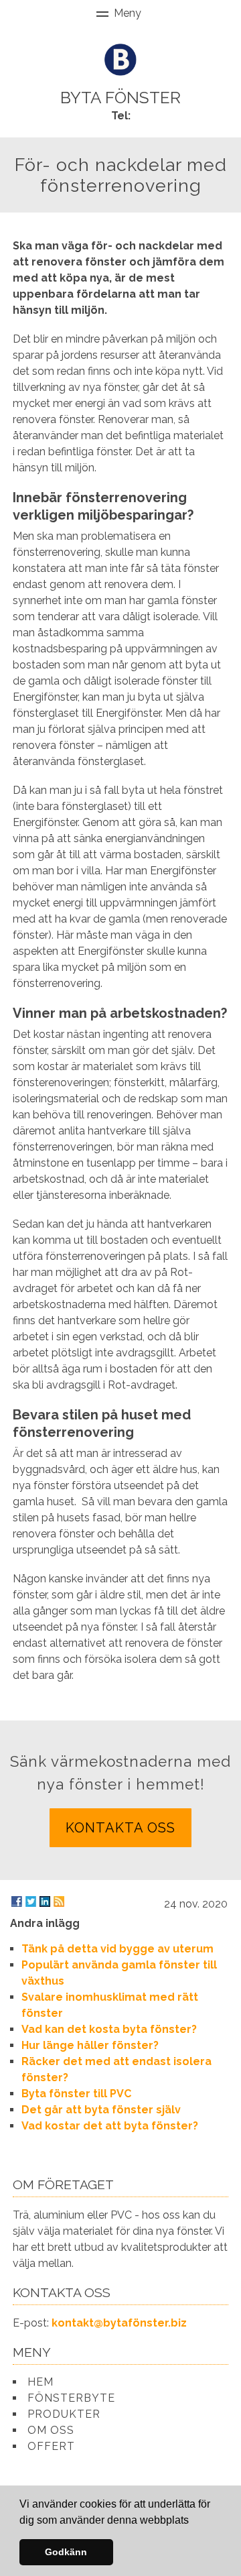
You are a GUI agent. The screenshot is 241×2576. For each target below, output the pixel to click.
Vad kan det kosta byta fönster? (109, 2029)
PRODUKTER (64, 2414)
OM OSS (51, 2430)
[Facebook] (17, 1901)
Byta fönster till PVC (76, 2094)
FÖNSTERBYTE (71, 2398)
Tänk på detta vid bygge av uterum (117, 1949)
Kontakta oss (120, 1828)
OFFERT (51, 2446)
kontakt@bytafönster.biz (119, 2323)
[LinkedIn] (45, 1901)
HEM (41, 2382)
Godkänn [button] (66, 2552)
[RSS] (59, 1901)
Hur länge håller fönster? (90, 2045)
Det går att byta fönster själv (101, 2110)
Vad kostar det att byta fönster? (110, 2126)
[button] (193, 2521)
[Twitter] (31, 1901)
